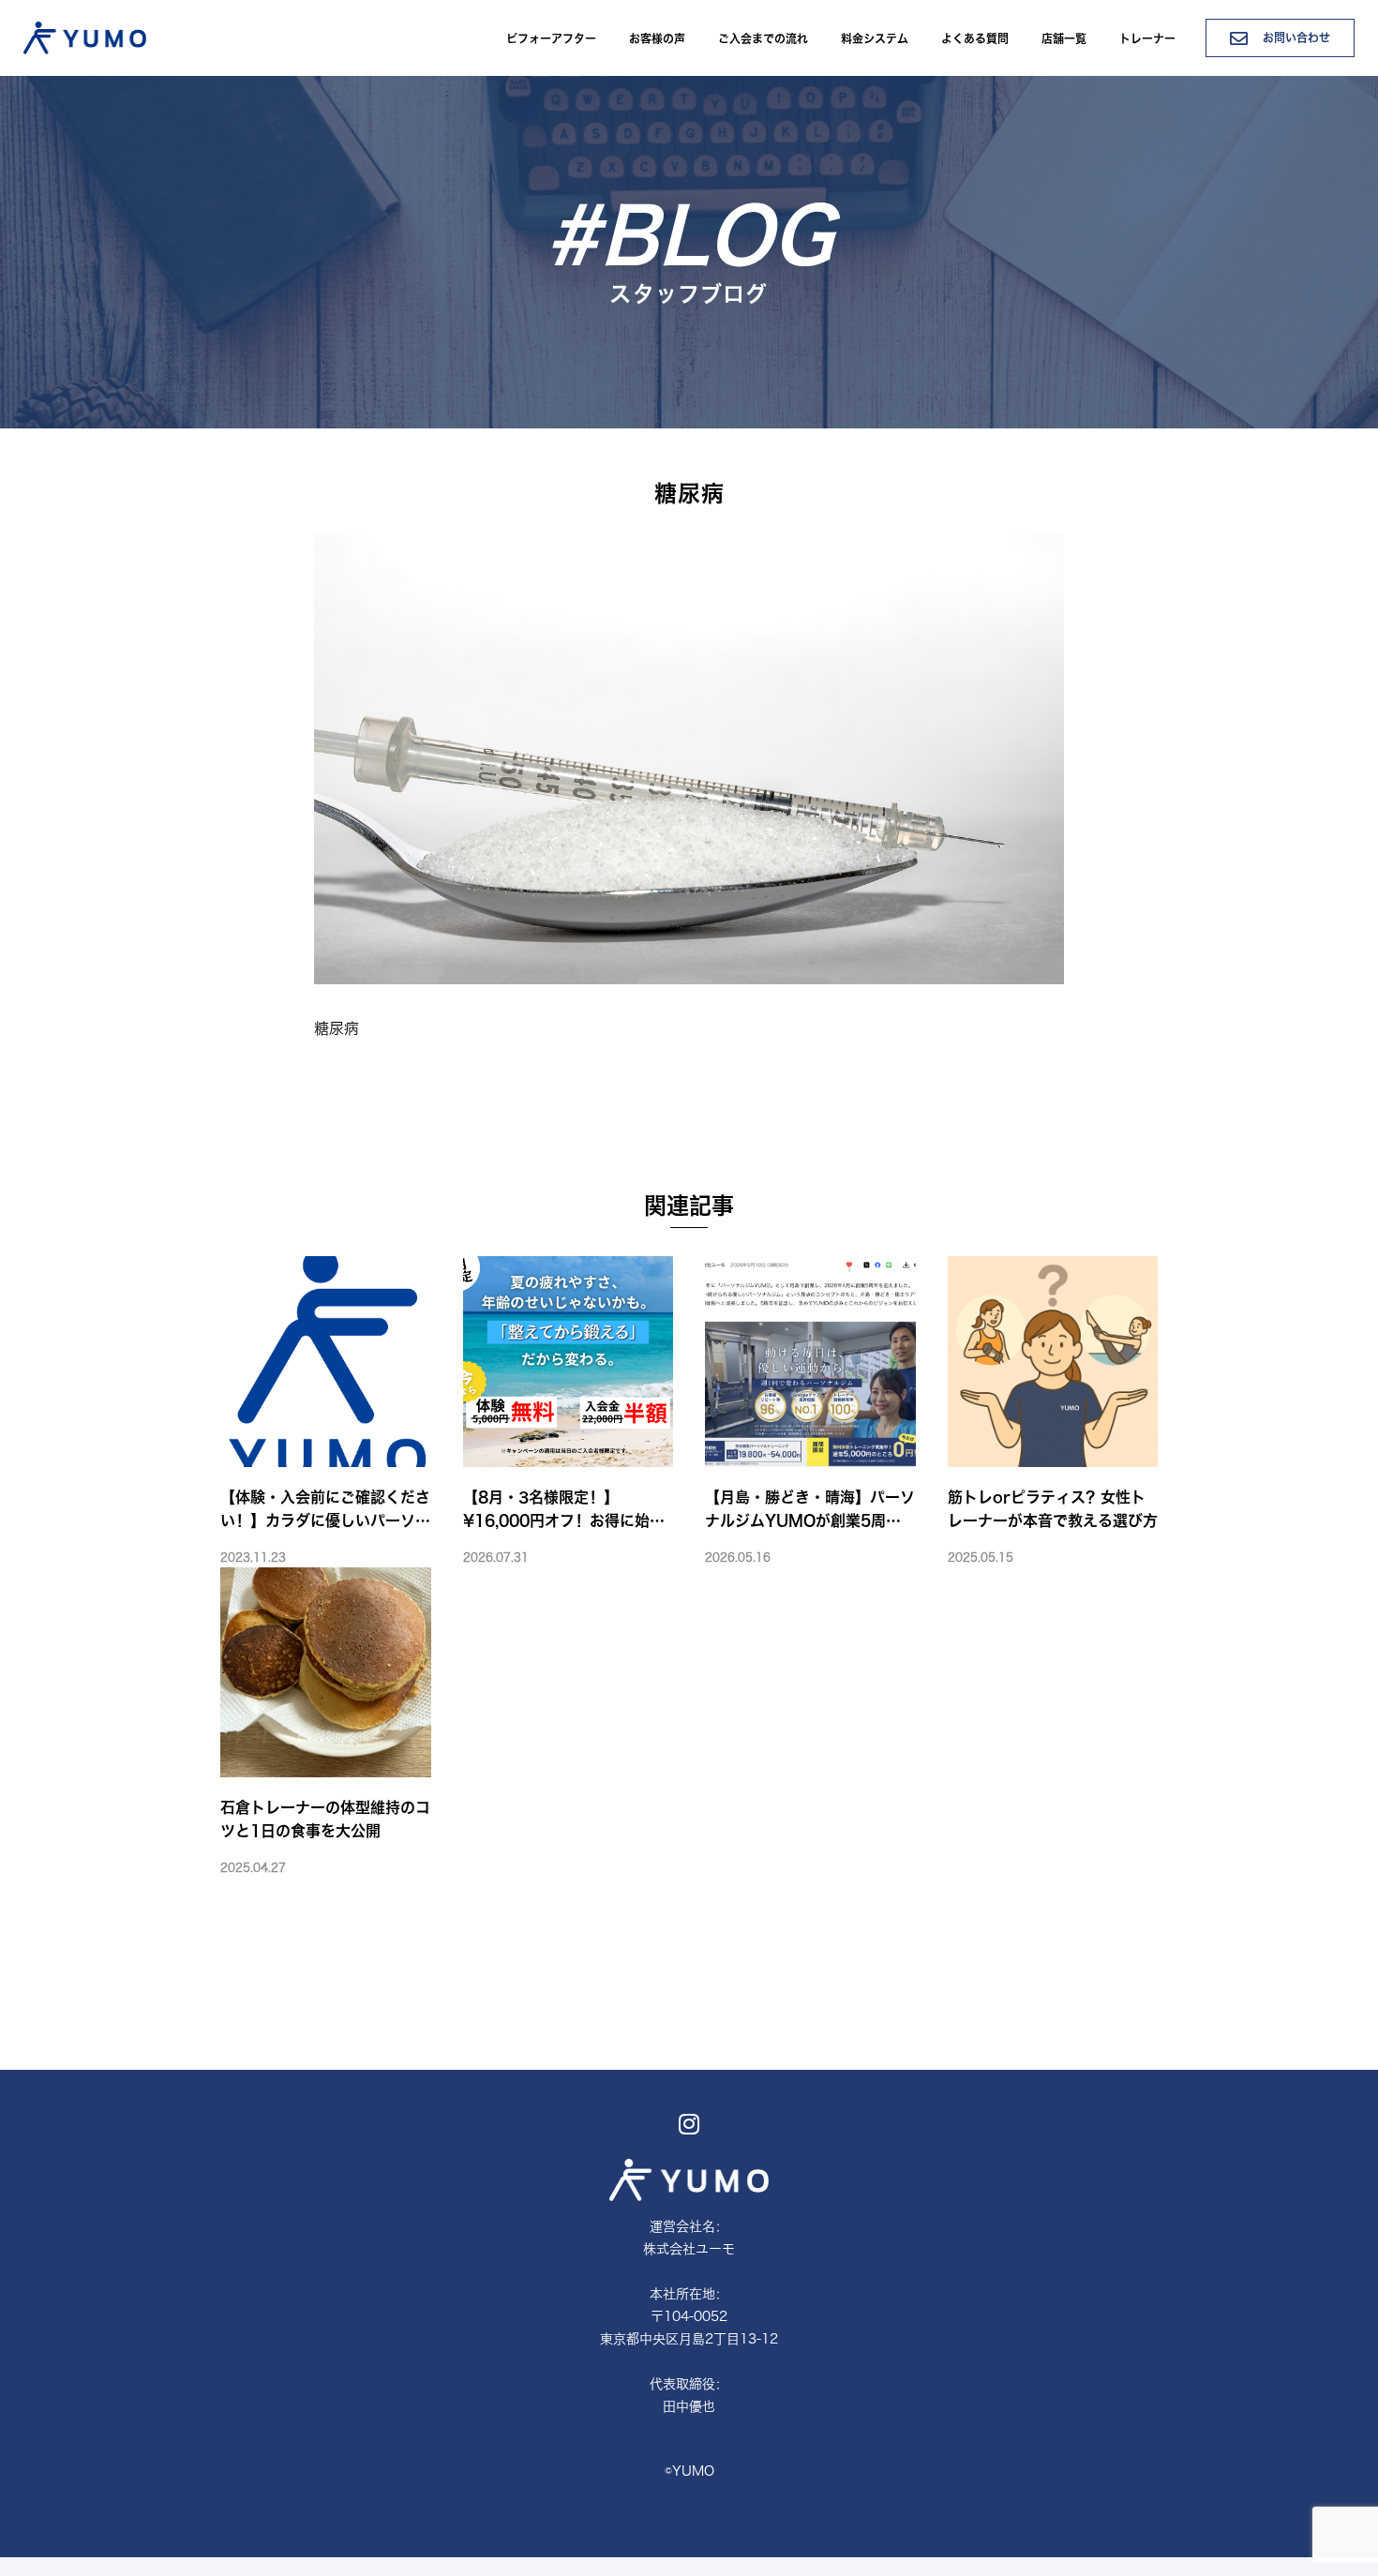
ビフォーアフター (551, 38)
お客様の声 (657, 38)
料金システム (875, 38)
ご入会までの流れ (763, 38)
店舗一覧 (1064, 38)
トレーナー (1147, 38)
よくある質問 (975, 38)
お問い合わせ (1295, 37)
